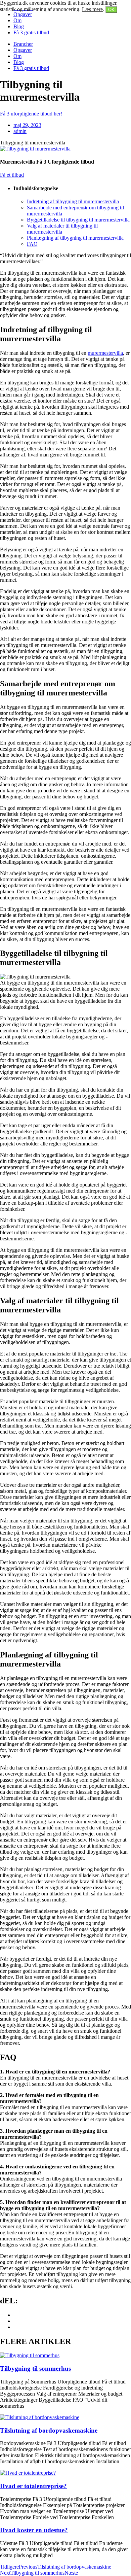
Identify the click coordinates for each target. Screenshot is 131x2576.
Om (17, 20)
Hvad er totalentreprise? (33, 2486)
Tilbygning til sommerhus (35, 2368)
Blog (19, 26)
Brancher (23, 44)
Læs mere (92, 9)
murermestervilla (105, 353)
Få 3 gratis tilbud (31, 32)
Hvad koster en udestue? (34, 2530)
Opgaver (23, 14)
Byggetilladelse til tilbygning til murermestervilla (78, 220)
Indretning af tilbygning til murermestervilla (73, 201)
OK (111, 10)
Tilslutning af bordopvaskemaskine (49, 2430)
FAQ (32, 244)
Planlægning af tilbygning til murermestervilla (75, 238)
